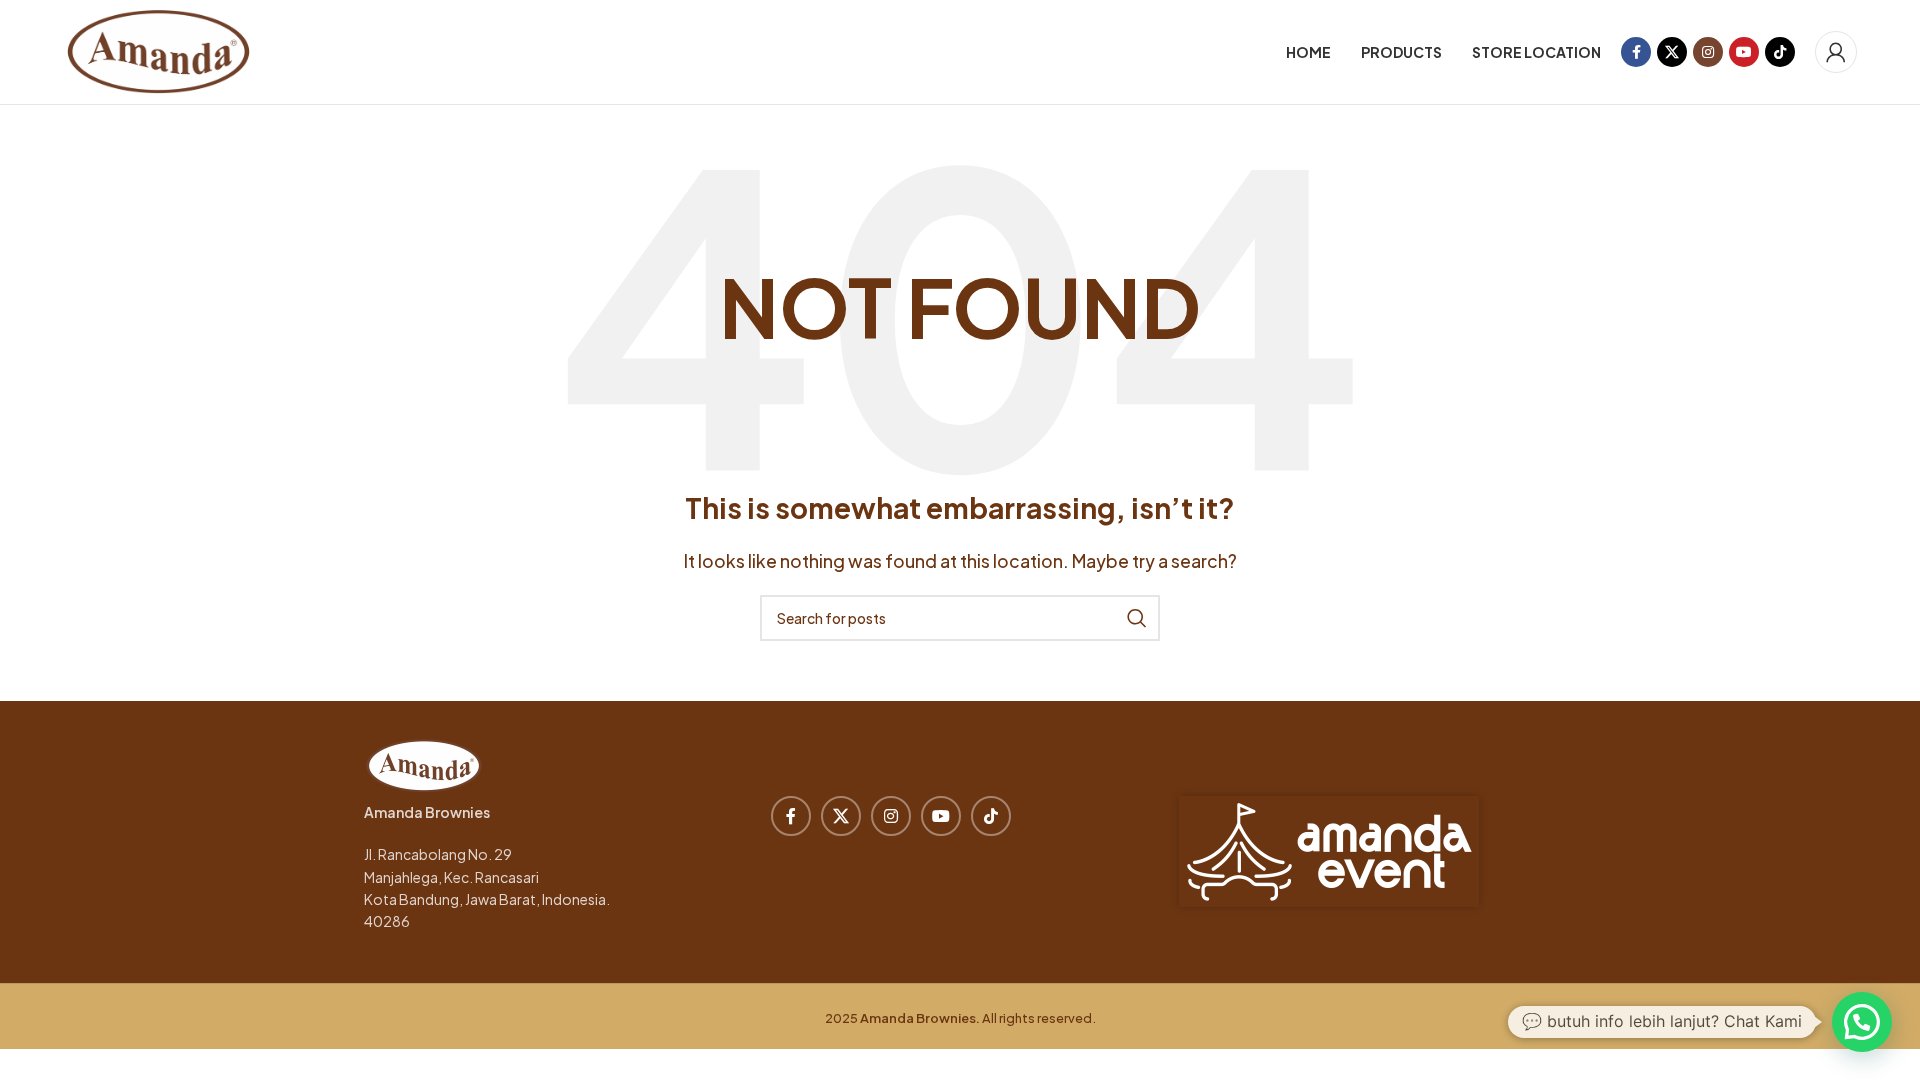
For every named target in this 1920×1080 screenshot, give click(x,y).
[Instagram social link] (1708, 52)
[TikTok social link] (1780, 52)
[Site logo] (158, 49)
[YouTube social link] (1744, 52)
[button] (1862, 1022)
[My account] (1836, 52)
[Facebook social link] (1636, 52)
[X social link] (1672, 52)
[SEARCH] (1137, 618)
